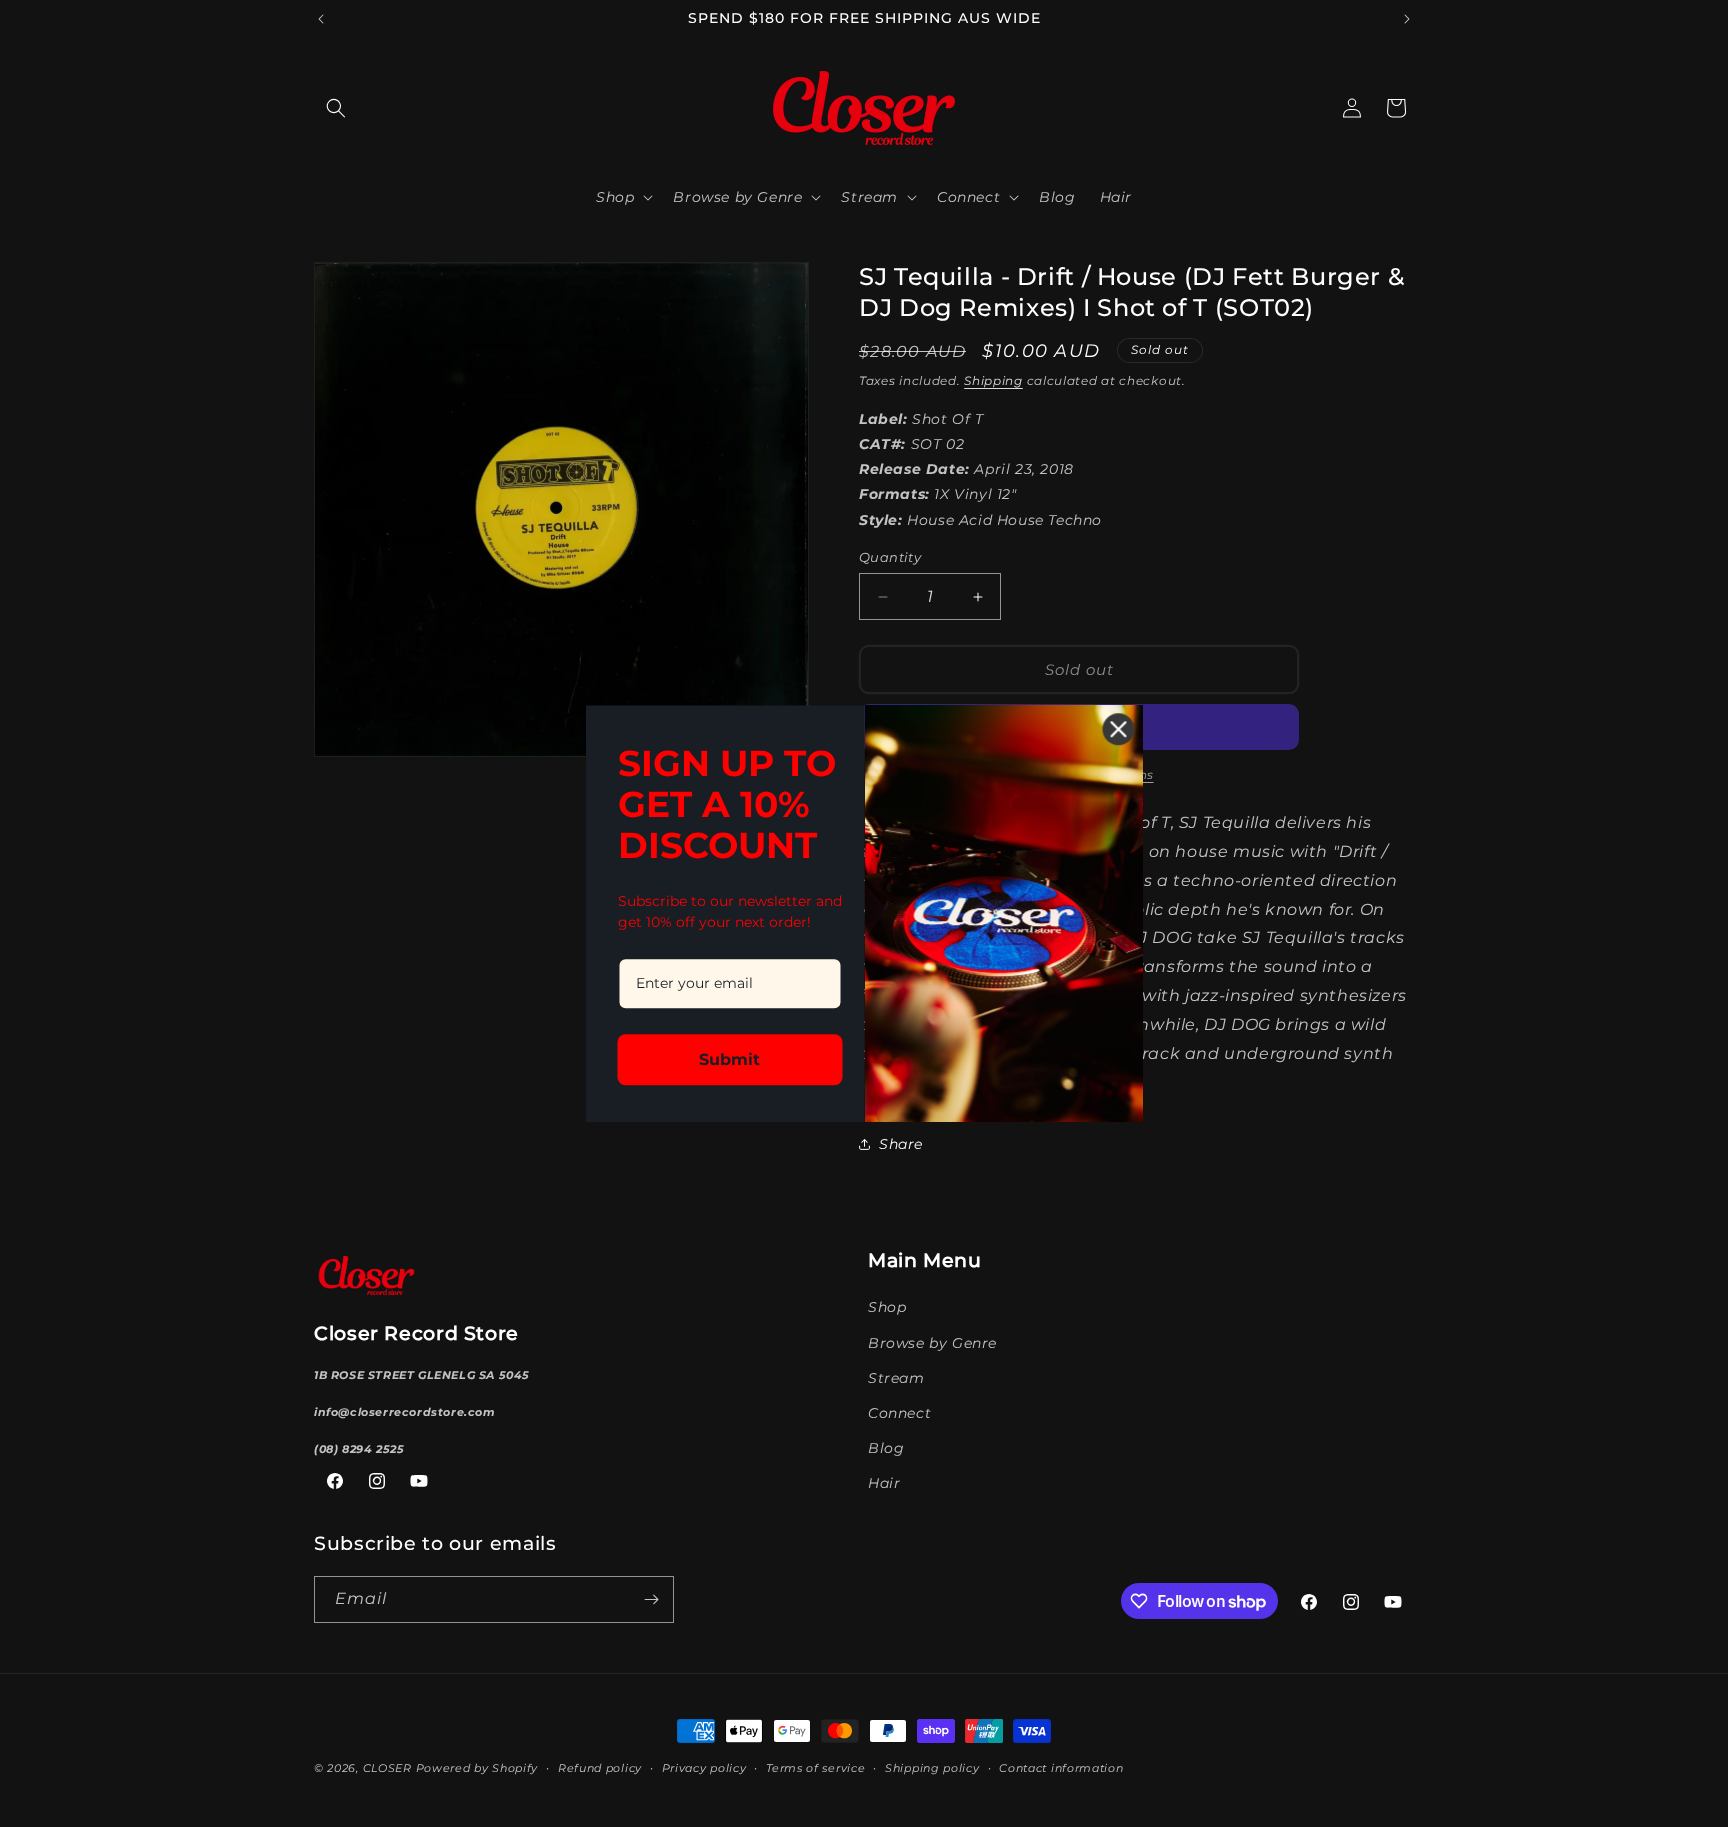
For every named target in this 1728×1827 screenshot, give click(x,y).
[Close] (1119, 729)
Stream (896, 1378)
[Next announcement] (1407, 19)
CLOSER (387, 1768)
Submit (729, 1058)
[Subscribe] (651, 1599)
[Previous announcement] (321, 19)
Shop (887, 1307)
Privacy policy (704, 1768)
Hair (884, 1483)
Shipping (993, 380)
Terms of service (815, 1768)
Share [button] (901, 1144)
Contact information (1061, 1768)
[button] (336, 108)
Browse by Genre (932, 1343)
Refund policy (600, 1768)
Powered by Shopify (477, 1768)
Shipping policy (932, 1768)
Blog (886, 1448)
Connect (899, 1413)
